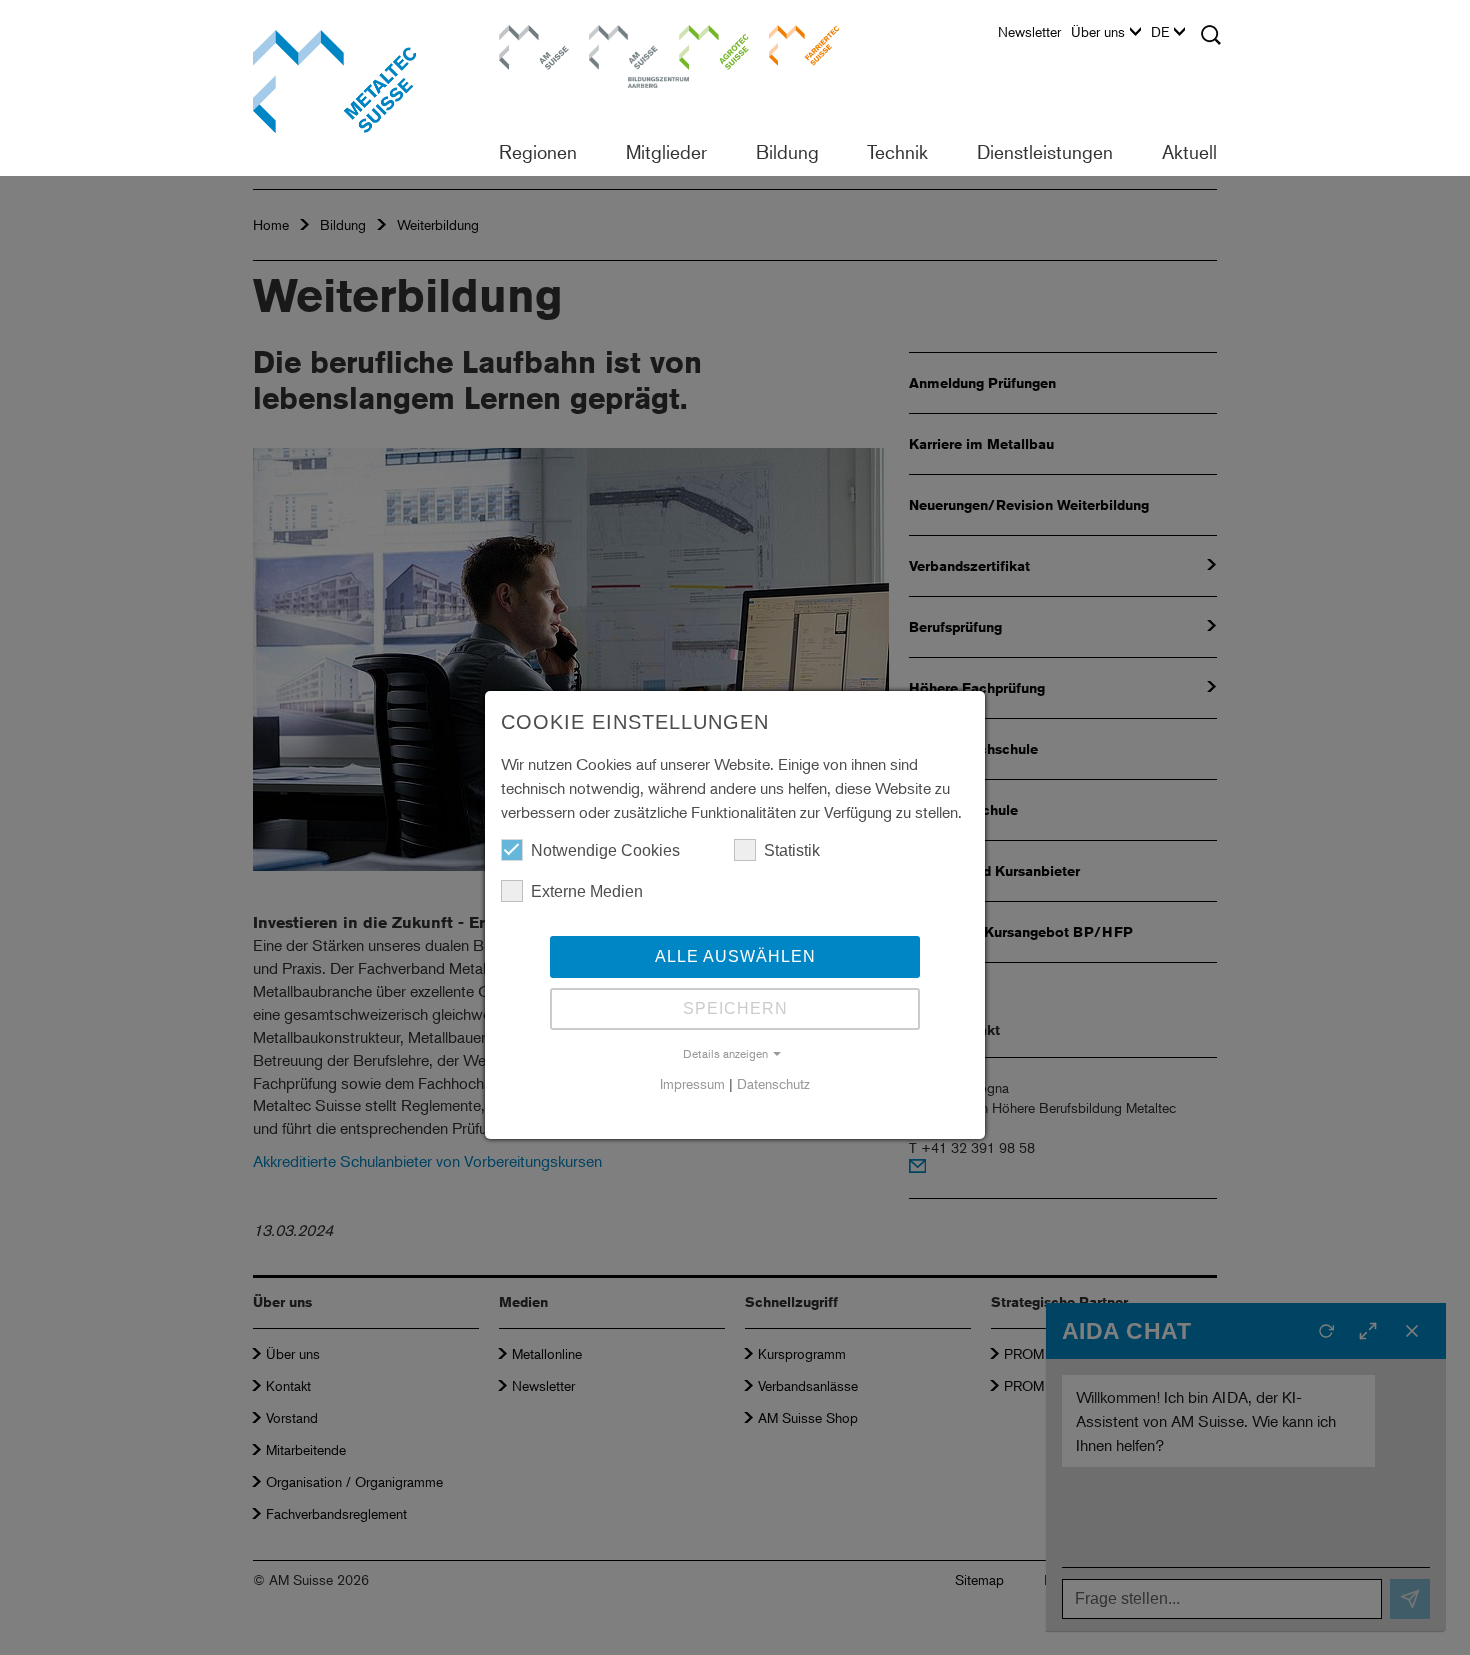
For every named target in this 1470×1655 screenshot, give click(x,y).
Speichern (735, 1008)
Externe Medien (587, 891)
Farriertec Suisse (794, 44)
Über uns (1098, 32)
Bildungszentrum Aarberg (624, 44)
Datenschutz (773, 1083)
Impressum (692, 1083)
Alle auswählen (735, 956)
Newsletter (1029, 32)
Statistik (792, 850)
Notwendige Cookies (605, 850)
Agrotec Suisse (700, 44)
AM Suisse (527, 34)
